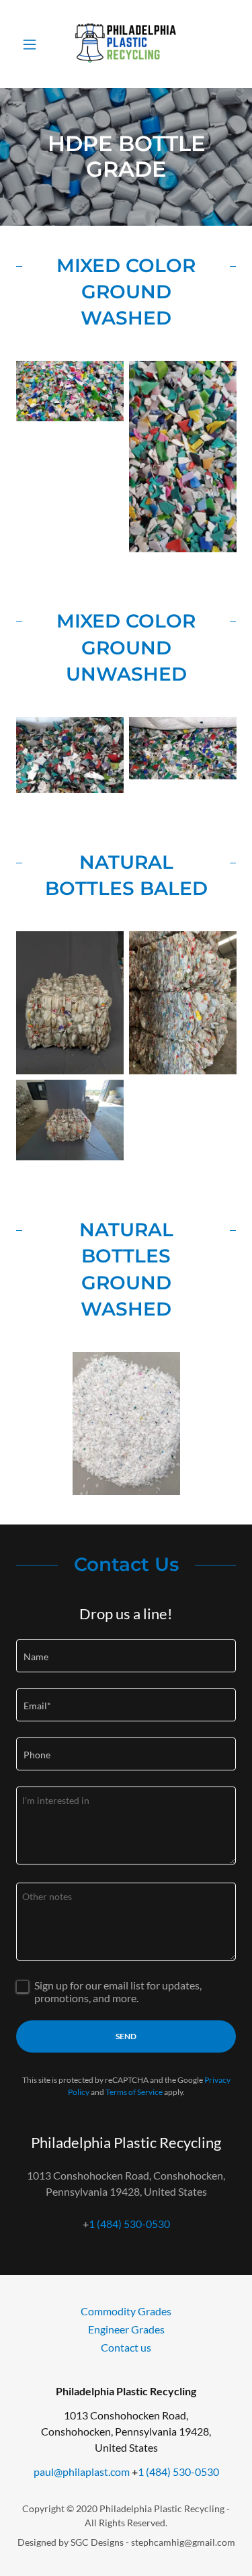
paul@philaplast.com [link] (82, 2472)
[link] (126, 44)
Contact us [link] (126, 2347)
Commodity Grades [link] (126, 2311)
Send (126, 2036)
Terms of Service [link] (134, 2092)
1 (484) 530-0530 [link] (129, 2224)
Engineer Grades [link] (126, 2329)
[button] (33, 44)
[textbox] (126, 1656)
